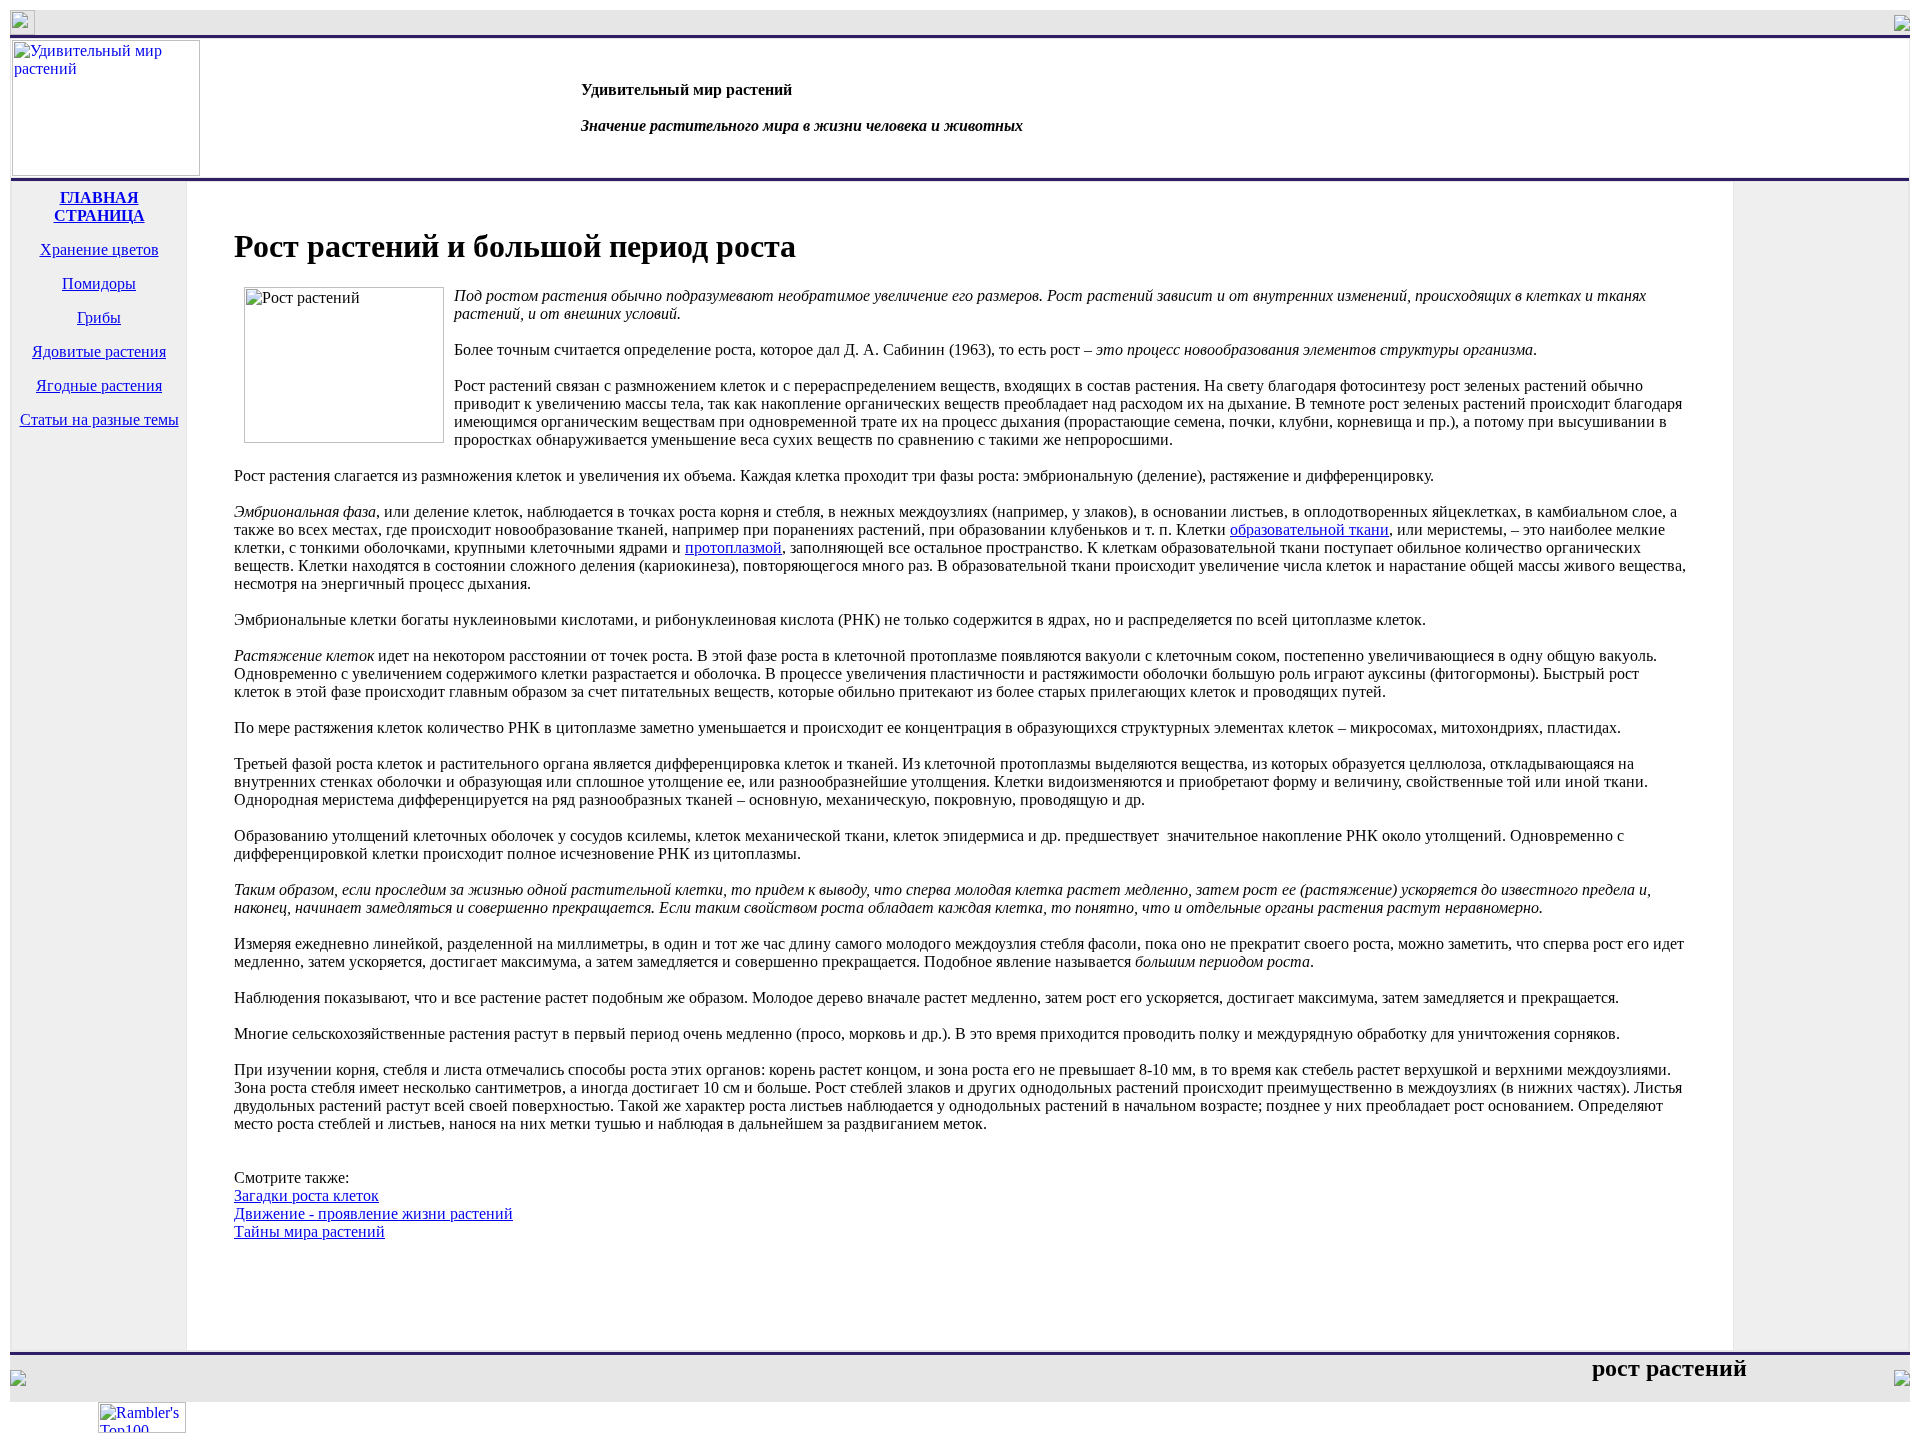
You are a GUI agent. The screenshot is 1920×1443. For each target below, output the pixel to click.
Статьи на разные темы (99, 419)
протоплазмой (733, 547)
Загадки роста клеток (306, 1195)
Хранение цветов (99, 249)
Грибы (99, 317)
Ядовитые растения (99, 351)
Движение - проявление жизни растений (373, 1213)
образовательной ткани (1309, 529)
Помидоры (99, 283)
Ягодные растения (99, 385)
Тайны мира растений (309, 1231)
